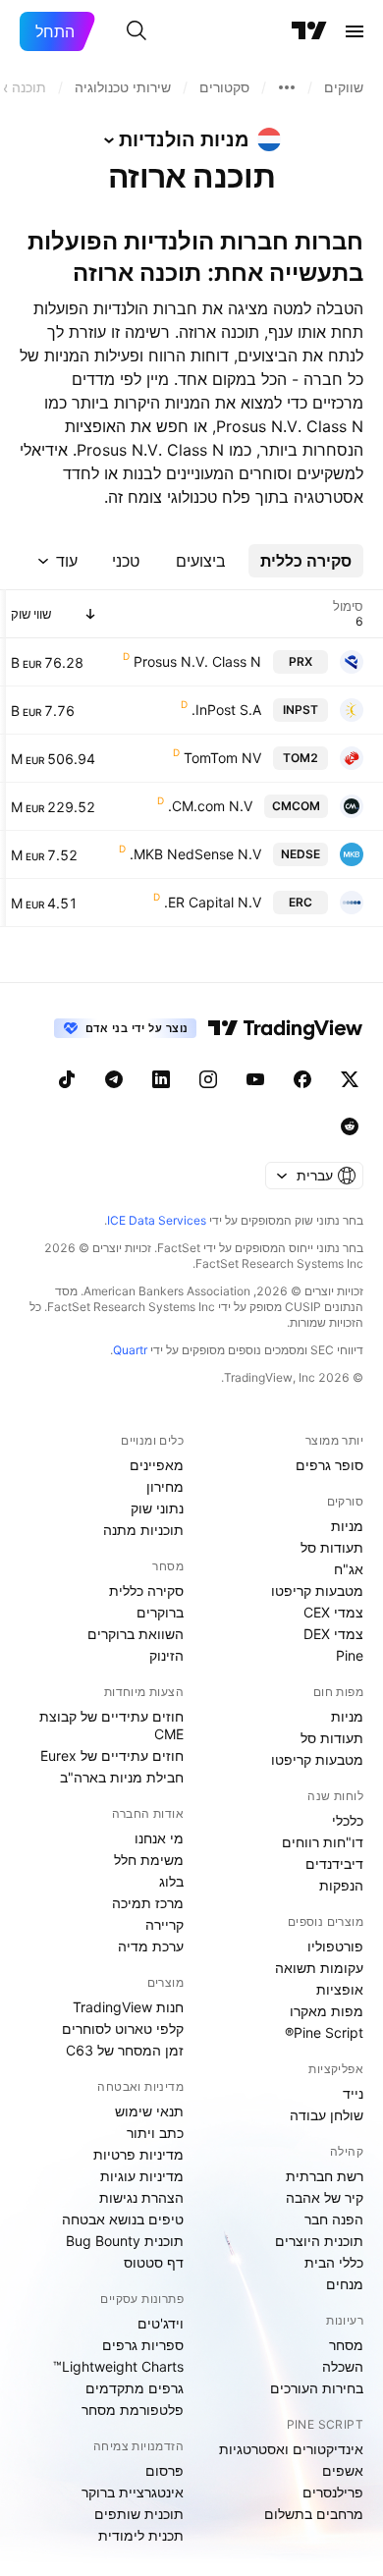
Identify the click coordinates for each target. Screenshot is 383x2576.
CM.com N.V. (210, 806)
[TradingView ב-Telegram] (114, 1079)
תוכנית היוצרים (319, 2241)
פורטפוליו (335, 1946)
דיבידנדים (334, 1863)
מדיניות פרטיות (138, 2154)
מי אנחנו (159, 1838)
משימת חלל (149, 1860)
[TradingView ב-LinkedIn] (161, 1079)
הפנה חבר (334, 2219)
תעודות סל (332, 1547)
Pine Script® (324, 2032)
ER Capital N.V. (213, 902)
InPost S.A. (226, 710)
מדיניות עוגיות (142, 2176)
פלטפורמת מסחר (133, 2410)
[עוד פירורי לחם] (287, 87)
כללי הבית (334, 2262)
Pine (350, 1655)
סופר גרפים (329, 1465)
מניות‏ (347, 1526)
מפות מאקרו (327, 2011)
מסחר (346, 2345)
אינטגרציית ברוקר (133, 2492)
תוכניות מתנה (143, 1530)
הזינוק (166, 1655)
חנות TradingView (128, 2007)
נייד (353, 2093)
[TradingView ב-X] (350, 1079)
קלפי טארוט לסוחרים (123, 2028)
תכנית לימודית (141, 2535)
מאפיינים (157, 1465)
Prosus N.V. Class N (197, 661)
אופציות (340, 1989)
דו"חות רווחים (323, 1842)
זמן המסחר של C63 (125, 2050)
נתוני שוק (157, 1508)
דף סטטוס (154, 2262)
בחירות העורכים (317, 2388)
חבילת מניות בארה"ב (122, 1777)
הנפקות (341, 1885)
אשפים (343, 2470)
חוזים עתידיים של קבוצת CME (111, 1725)
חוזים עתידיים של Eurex (112, 1755)
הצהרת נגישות (141, 2197)
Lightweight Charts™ (118, 2366)
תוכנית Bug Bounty (125, 2241)
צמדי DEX (333, 1634)
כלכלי (348, 1820)
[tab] (306, 561)
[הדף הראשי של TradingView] (309, 31)
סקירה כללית (146, 1590)
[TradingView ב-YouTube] (255, 1079)
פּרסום (164, 2470)
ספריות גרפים (143, 2345)
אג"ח (349, 1569)
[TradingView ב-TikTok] (67, 1079)
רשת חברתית (325, 2176)
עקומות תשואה (319, 1968)
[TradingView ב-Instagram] (208, 1079)
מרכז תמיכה (148, 1903)
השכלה (343, 2366)
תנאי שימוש (149, 2111)
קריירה (164, 1924)
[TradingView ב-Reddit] (350, 1126)
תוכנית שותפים (139, 2514)
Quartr (130, 1350)
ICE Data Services (157, 1220)
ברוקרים (160, 1612)
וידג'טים (161, 2323)
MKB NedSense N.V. (195, 854)
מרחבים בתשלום (314, 2514)
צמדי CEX (333, 1612)
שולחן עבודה (327, 2115)
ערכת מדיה (151, 1946)
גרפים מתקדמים (135, 2388)
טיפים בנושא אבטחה (123, 2219)
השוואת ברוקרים (136, 1634)
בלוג (171, 1881)
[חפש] (137, 31)
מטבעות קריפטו (317, 1590)
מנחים (345, 2284)
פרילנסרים (333, 2492)
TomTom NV (222, 758)
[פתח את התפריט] (355, 31)
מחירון (165, 1486)
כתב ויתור (155, 2133)
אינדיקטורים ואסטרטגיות (291, 2449)
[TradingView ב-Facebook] (302, 1079)
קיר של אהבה (325, 2197)
